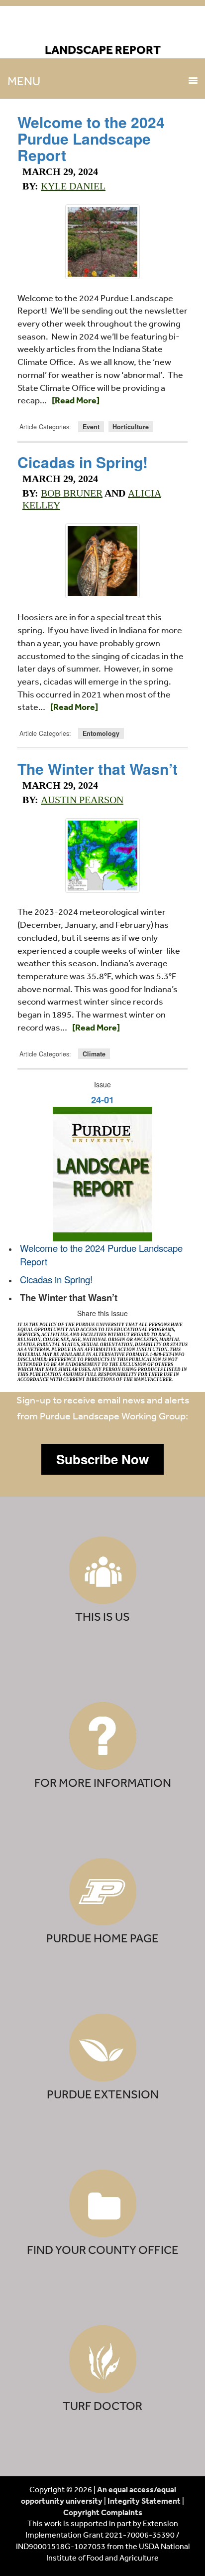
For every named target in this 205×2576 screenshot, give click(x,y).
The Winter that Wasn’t (98, 769)
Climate (94, 1054)
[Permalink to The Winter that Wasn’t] (102, 856)
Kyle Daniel (73, 186)
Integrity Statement (144, 2501)
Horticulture (131, 427)
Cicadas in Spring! (83, 462)
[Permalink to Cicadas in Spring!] (102, 561)
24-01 (102, 1100)
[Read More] (76, 400)
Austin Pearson (82, 800)
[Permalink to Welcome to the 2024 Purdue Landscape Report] (102, 242)
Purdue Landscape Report (103, 28)
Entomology (101, 733)
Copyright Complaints (103, 2512)
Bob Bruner (72, 493)
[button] (102, 1459)
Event (91, 427)
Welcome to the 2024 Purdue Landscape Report (91, 138)
